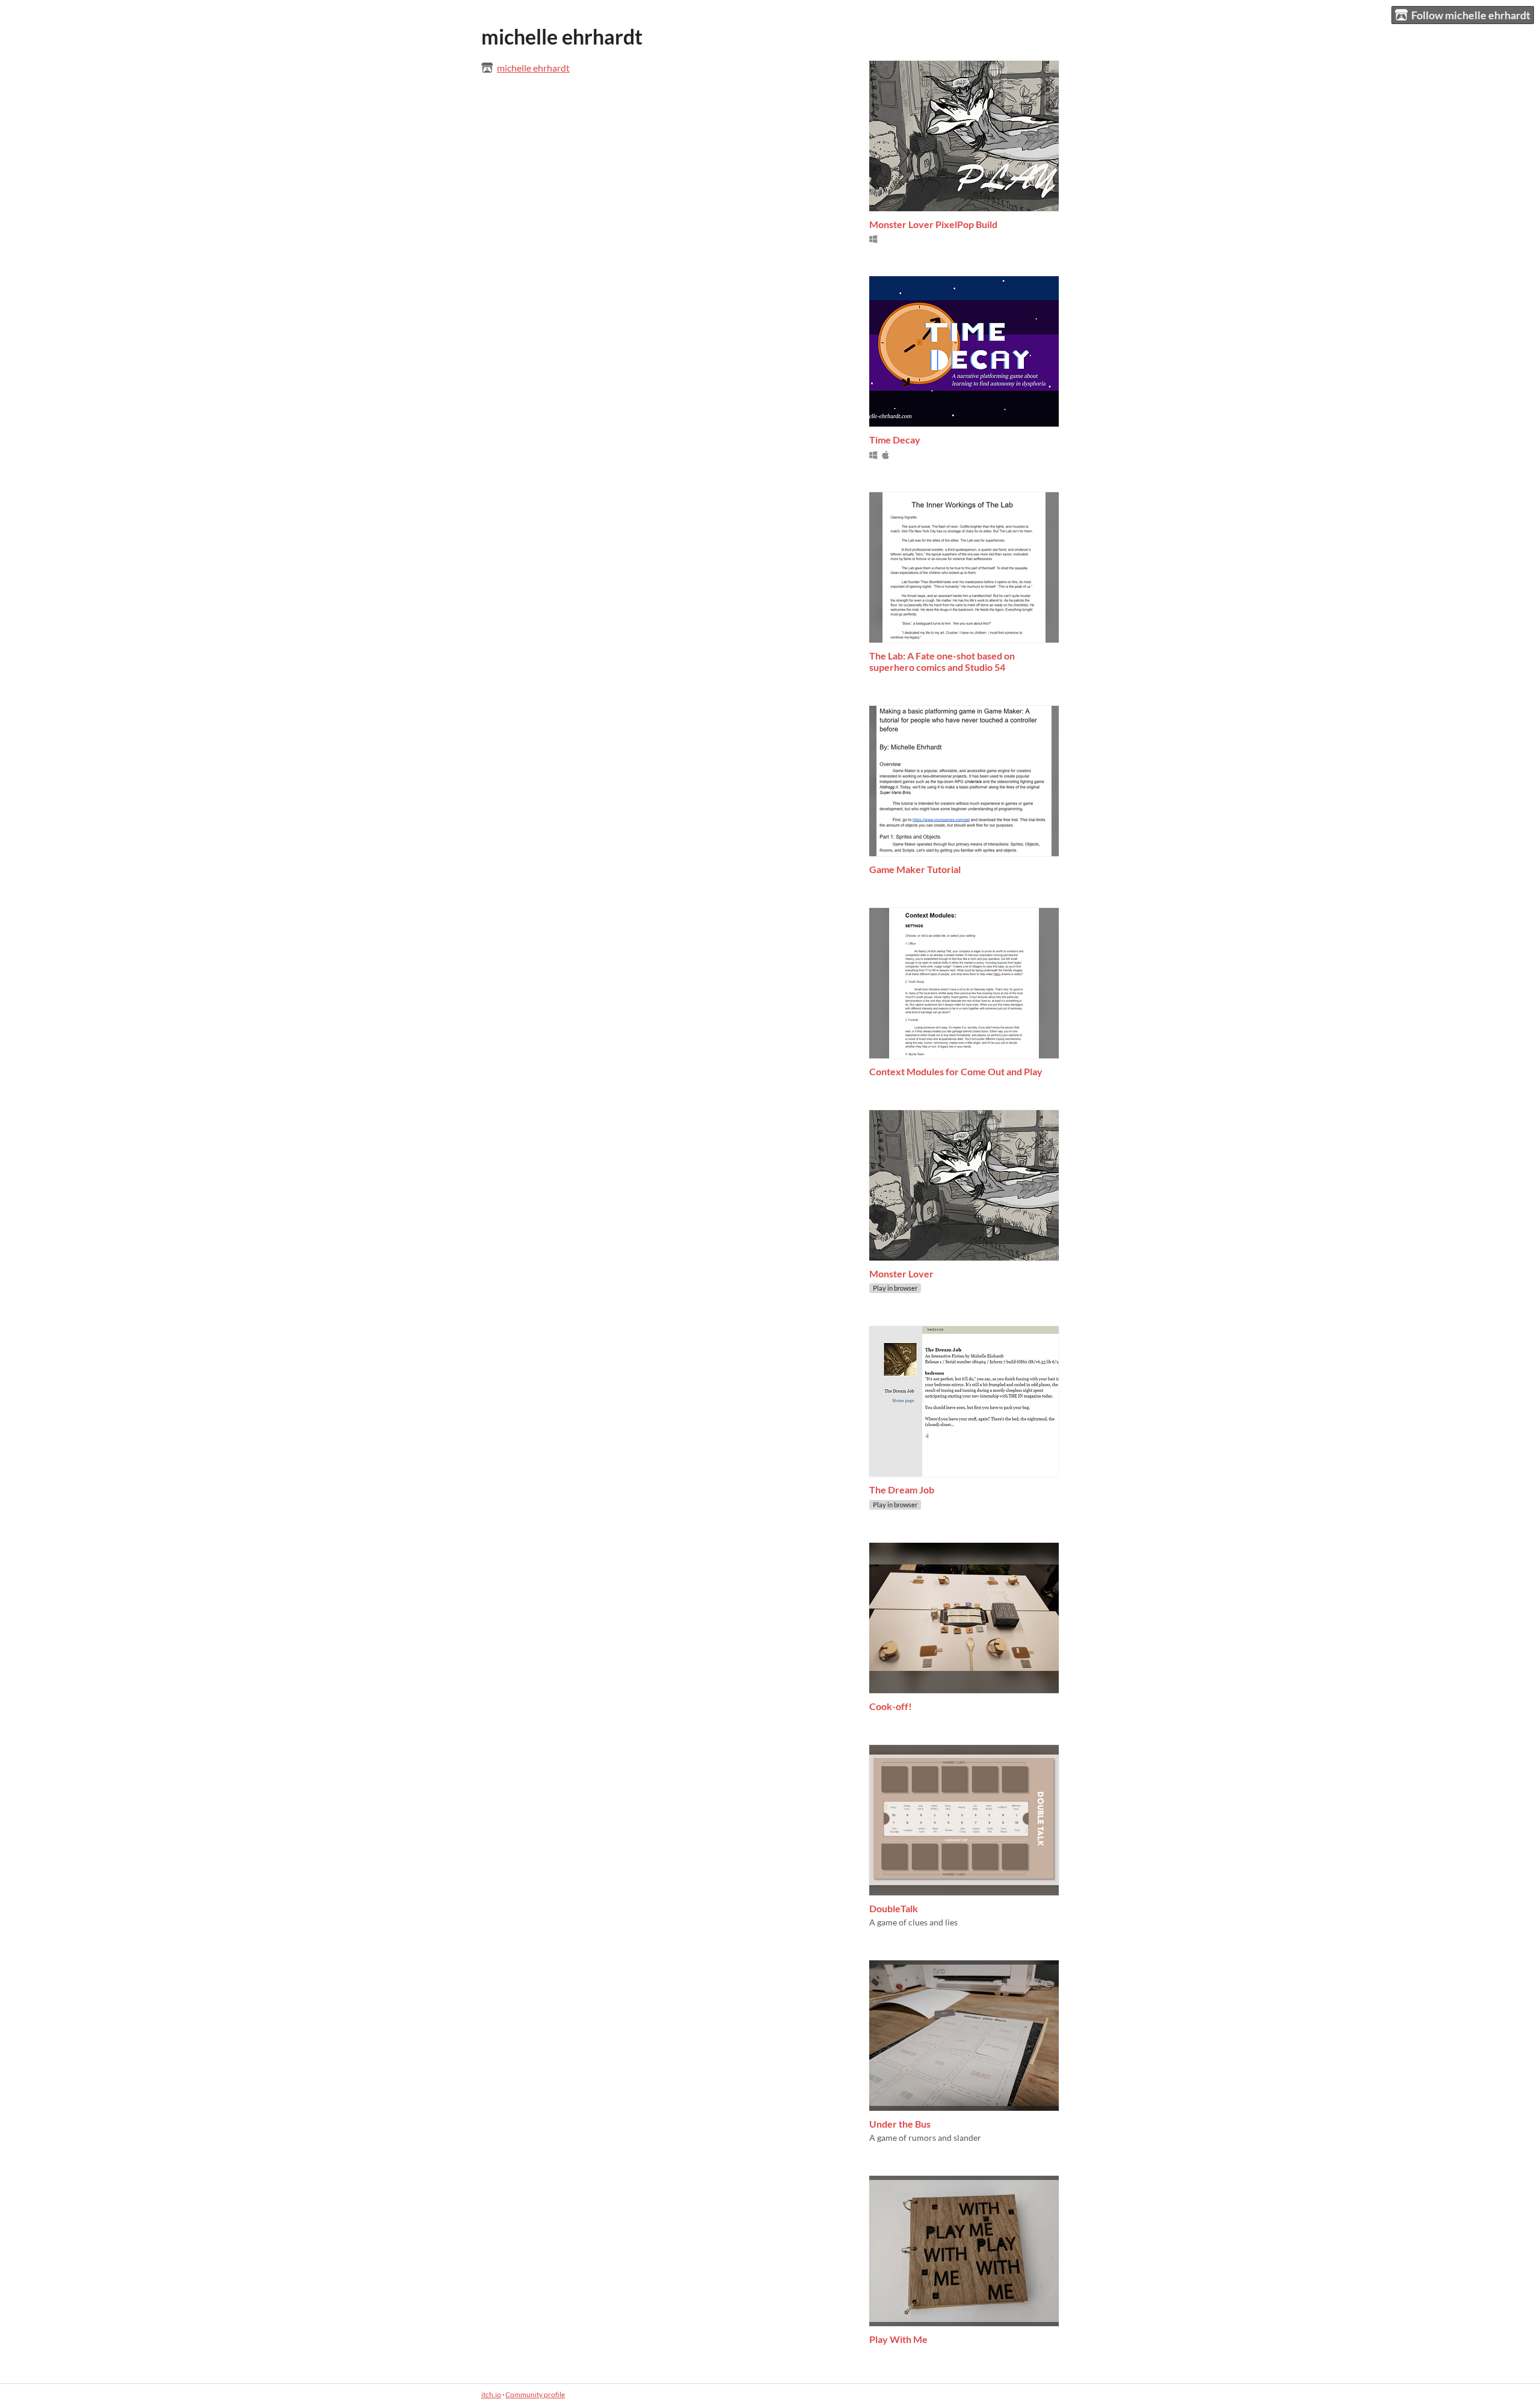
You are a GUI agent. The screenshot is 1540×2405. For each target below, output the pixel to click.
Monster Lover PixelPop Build (933, 224)
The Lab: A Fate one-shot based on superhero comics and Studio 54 (942, 661)
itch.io (491, 2394)
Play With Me (898, 2339)
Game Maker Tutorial (915, 869)
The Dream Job (902, 1490)
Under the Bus (900, 2124)
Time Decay (895, 440)
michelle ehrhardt (533, 68)
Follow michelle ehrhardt (1471, 15)
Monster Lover (901, 1274)
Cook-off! (891, 1706)
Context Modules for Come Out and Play (956, 1071)
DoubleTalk (894, 1908)
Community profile (535, 2394)
